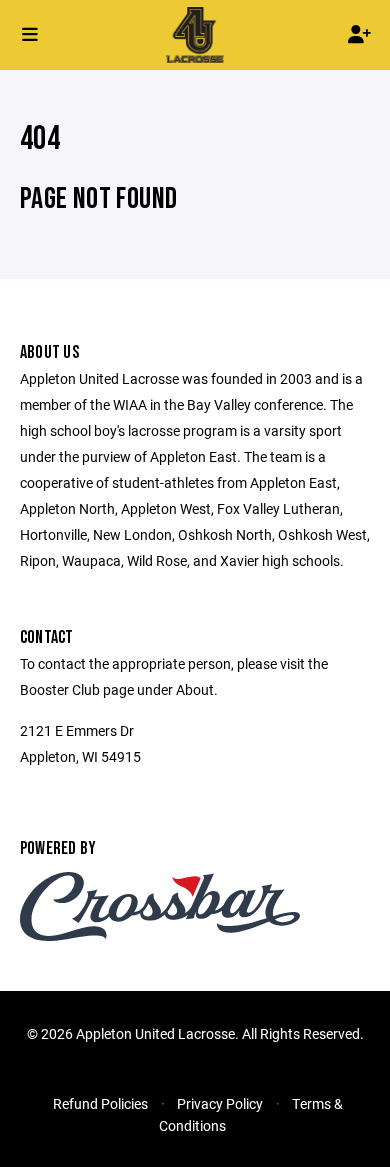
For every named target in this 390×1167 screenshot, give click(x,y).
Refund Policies (100, 1103)
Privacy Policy (220, 1103)
